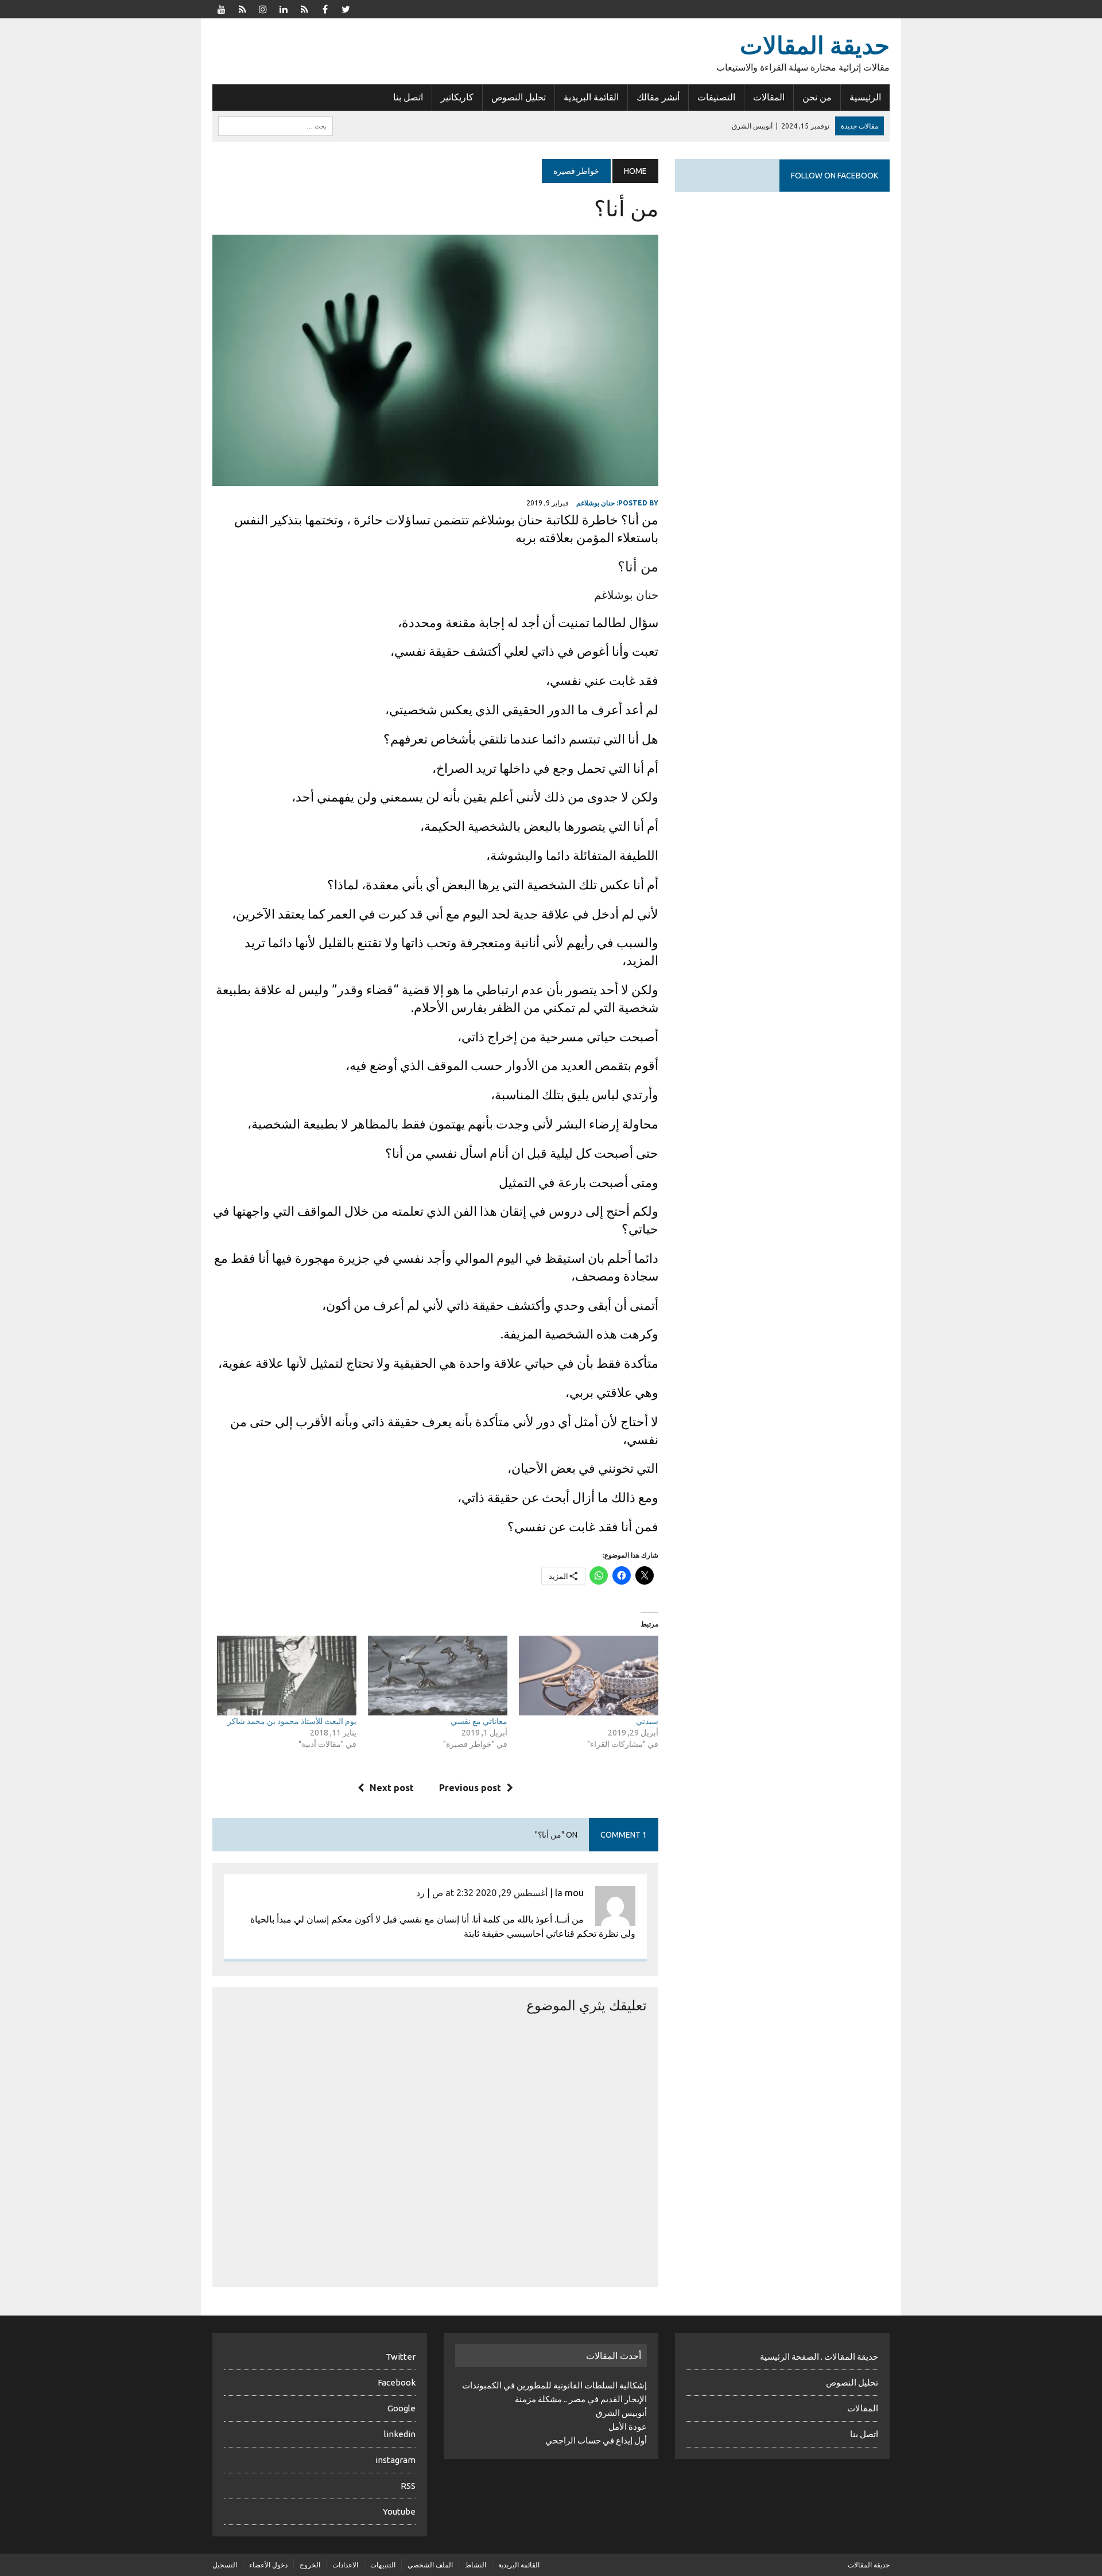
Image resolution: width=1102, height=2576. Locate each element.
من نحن (817, 97)
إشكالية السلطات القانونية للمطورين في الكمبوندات (554, 2385)
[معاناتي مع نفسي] (438, 1676)
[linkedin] (284, 8)
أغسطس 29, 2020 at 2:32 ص (490, 1893)
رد (420, 1893)
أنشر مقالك (658, 97)
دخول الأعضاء (268, 2565)
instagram (395, 2460)
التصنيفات (716, 97)
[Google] (304, 8)
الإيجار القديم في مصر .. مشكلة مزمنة (581, 2399)
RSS (408, 2486)
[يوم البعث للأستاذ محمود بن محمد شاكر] (287, 1676)
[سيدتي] (589, 1676)
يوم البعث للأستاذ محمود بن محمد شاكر (292, 1721)
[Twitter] (346, 8)
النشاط (476, 2565)
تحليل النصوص (519, 97)
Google (401, 2408)
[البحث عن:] (275, 125)
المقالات (769, 97)
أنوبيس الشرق (621, 2413)
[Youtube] (222, 8)
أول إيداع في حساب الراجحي (596, 2440)
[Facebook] (325, 8)
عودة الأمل (628, 2427)
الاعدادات (345, 2565)
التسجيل (225, 2565)
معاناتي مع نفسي (479, 1721)
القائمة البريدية (591, 97)
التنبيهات (383, 2565)
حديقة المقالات (869, 2565)
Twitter (401, 2357)
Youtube (399, 2511)
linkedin (400, 2434)
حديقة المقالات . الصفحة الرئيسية (819, 2357)
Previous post (470, 1788)
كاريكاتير (457, 97)
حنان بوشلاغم (595, 503)
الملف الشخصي (430, 2565)
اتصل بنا (408, 97)
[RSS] (242, 8)
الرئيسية (865, 97)
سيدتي (647, 1721)
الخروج (310, 2565)
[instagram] (263, 8)
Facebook (397, 2382)
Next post (392, 1788)
